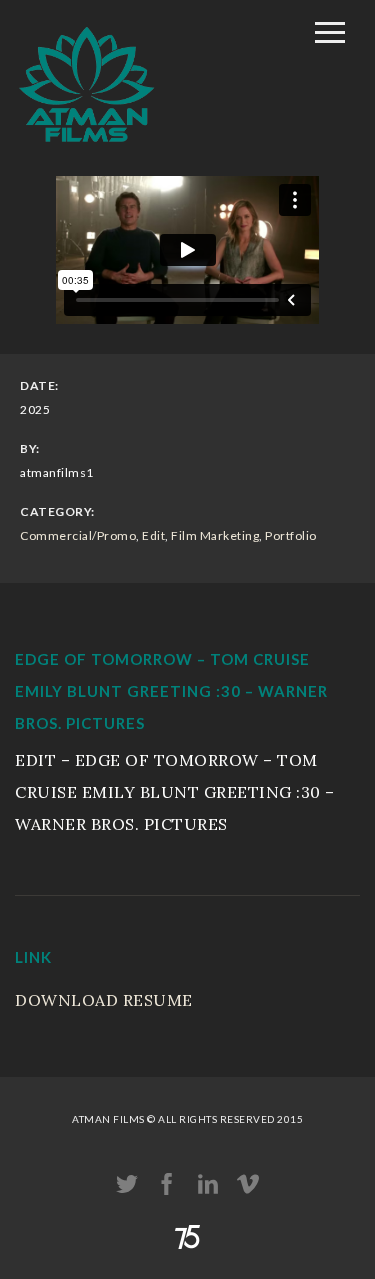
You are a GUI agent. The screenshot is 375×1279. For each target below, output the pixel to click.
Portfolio (291, 535)
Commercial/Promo (78, 535)
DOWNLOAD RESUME (104, 1000)
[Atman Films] (87, 153)
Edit (153, 535)
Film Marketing (215, 535)
